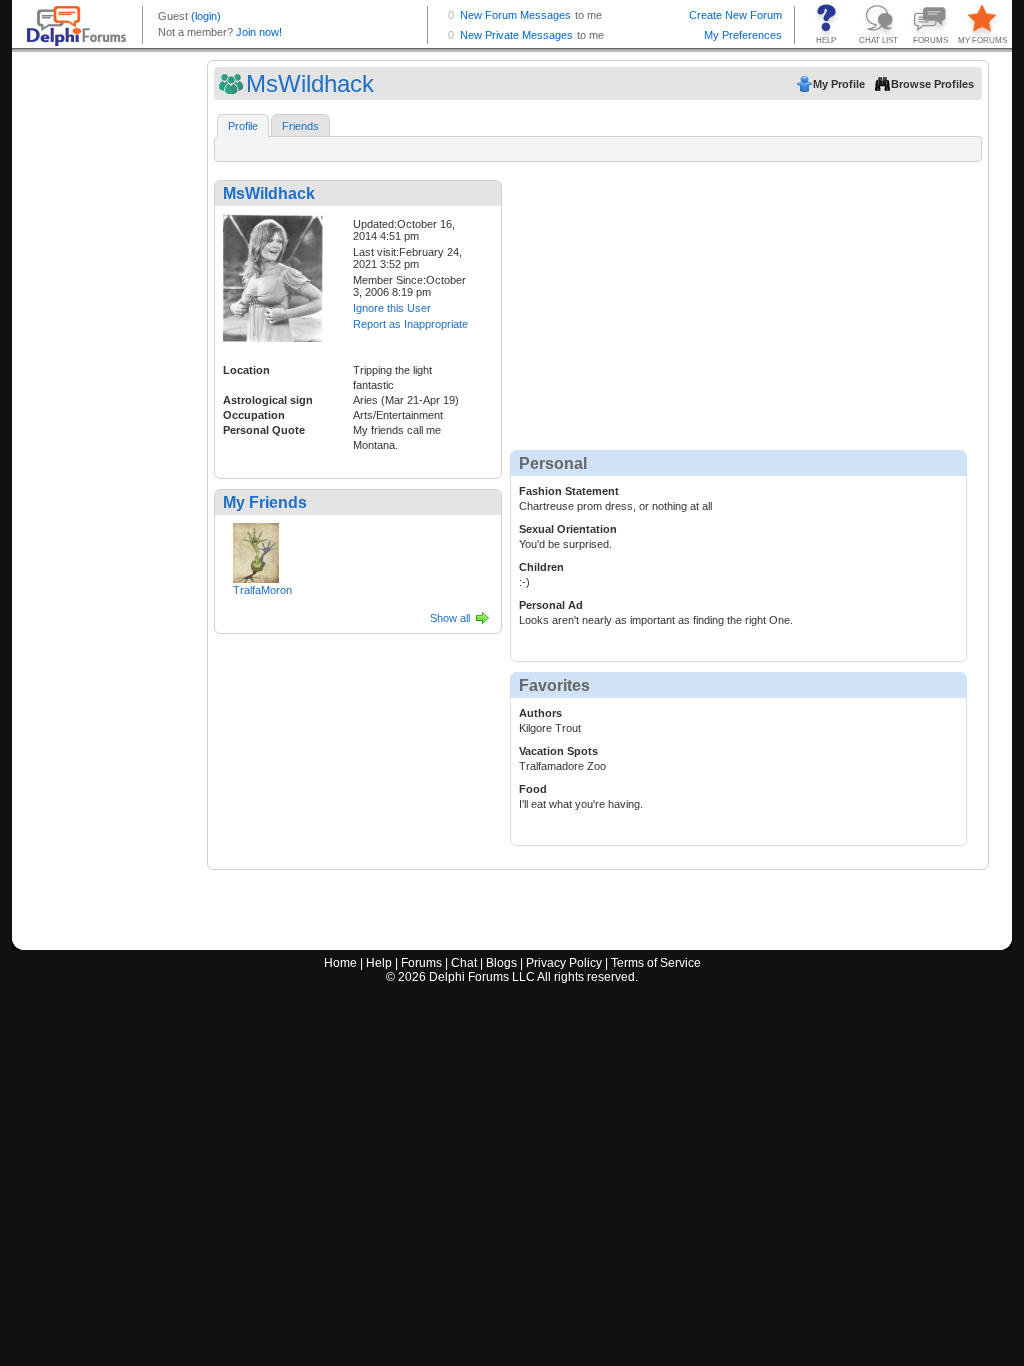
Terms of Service (656, 963)
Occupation (254, 415)
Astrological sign (268, 400)
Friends (300, 126)
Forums (421, 963)
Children (541, 567)
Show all (450, 618)
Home (340, 963)
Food (533, 789)
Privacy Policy (564, 963)
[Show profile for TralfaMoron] (256, 549)
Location (246, 370)
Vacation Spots (558, 751)
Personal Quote (264, 430)
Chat (464, 963)
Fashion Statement (569, 491)
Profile (243, 126)
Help (379, 963)
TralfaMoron (262, 590)
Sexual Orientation (568, 529)
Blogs (501, 963)
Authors (540, 713)
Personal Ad (551, 605)
